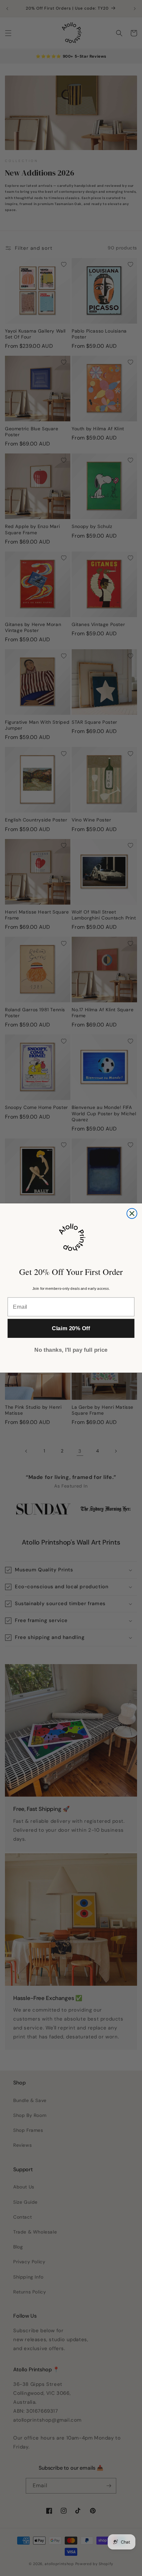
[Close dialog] (132, 1213)
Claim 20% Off (71, 1328)
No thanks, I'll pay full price (71, 1350)
